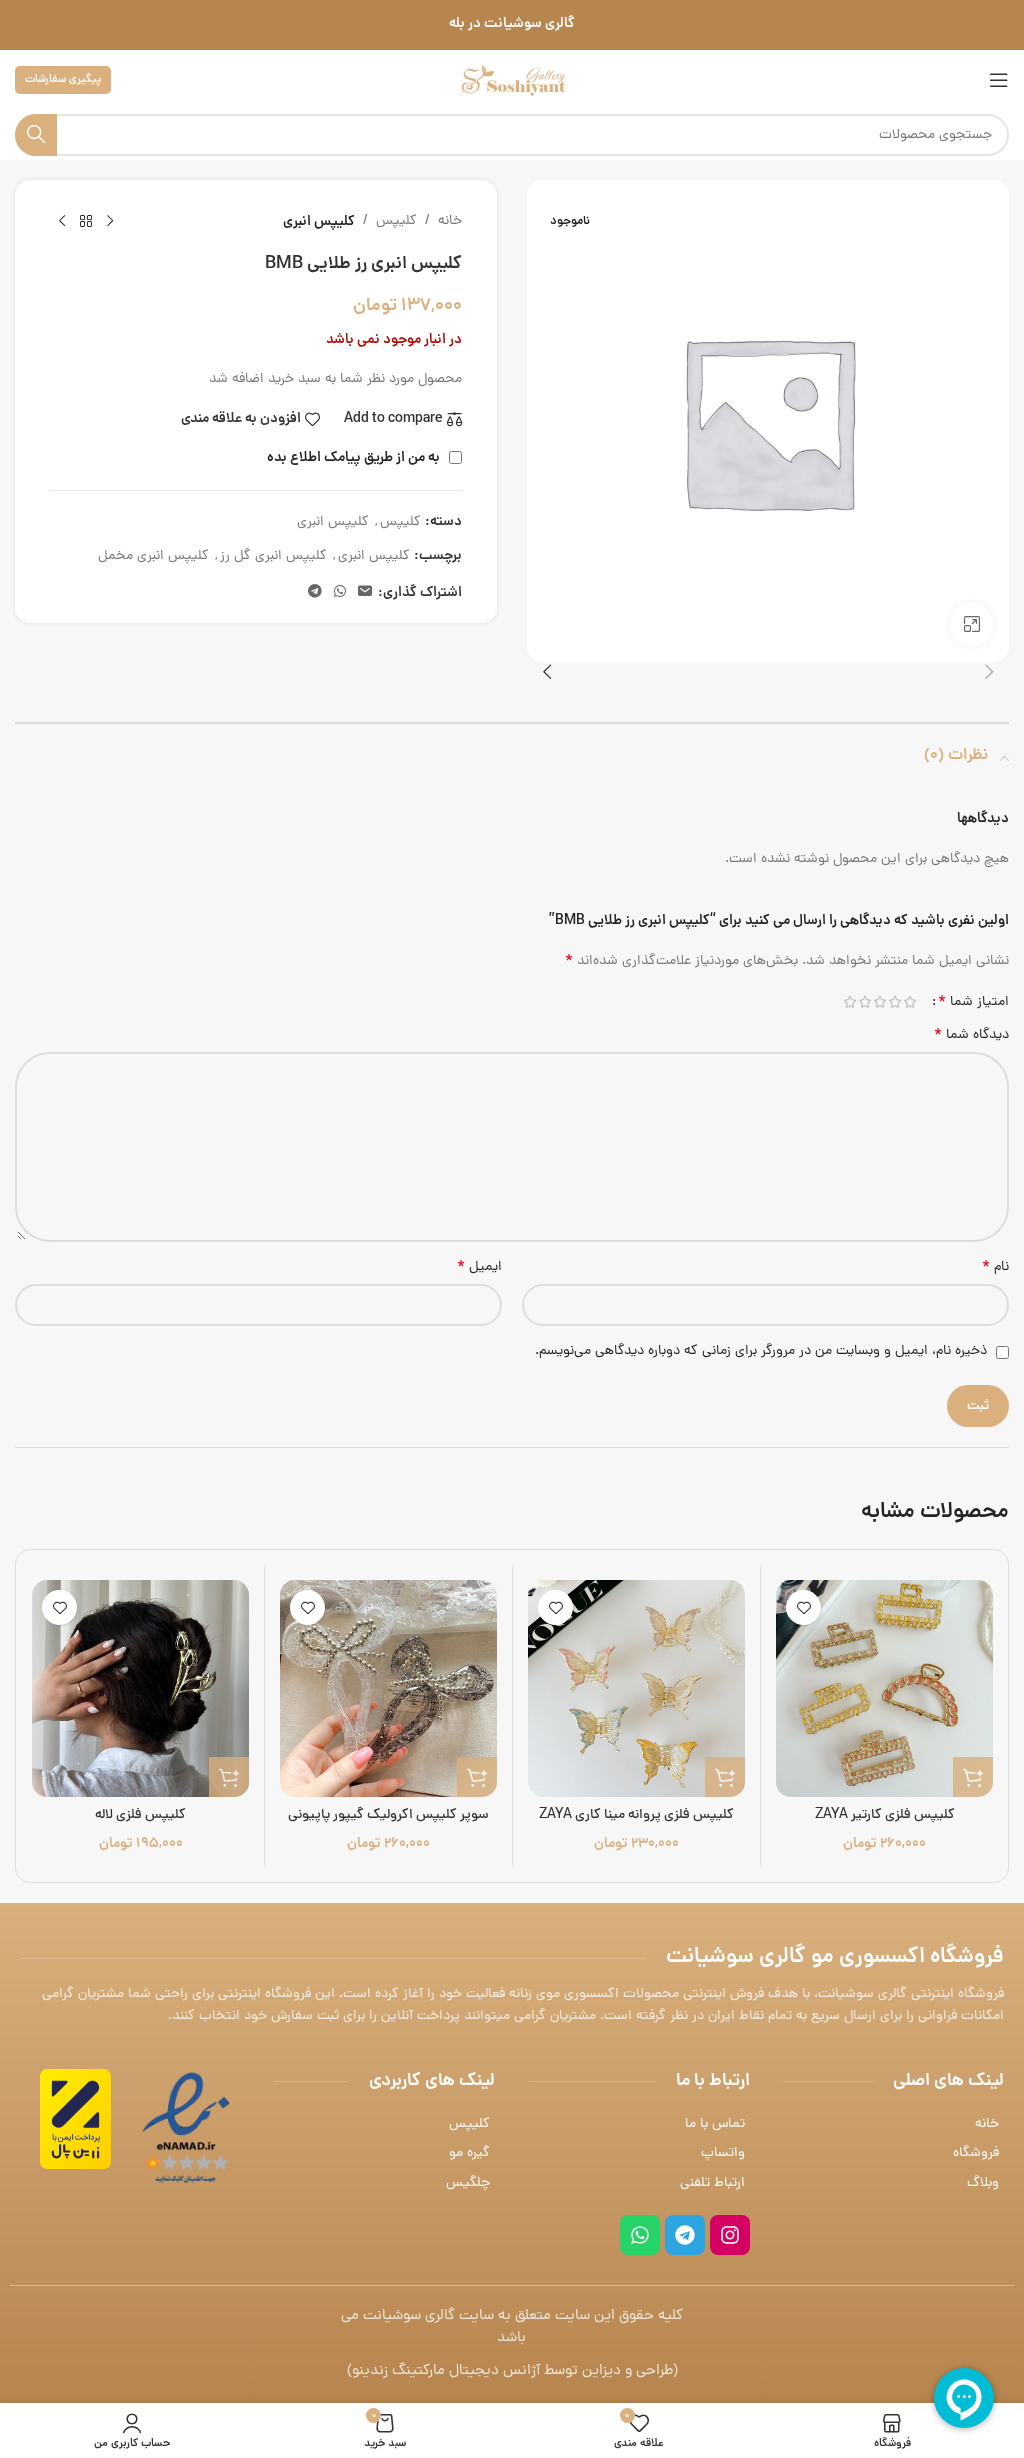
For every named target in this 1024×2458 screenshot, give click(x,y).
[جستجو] (36, 135)
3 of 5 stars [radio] (879, 1002)
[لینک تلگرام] (315, 593)
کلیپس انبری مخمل (153, 556)
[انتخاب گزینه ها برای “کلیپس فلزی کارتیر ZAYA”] (973, 1777)
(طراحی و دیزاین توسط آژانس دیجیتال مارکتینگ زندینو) (512, 2371)
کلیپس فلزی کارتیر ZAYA (885, 1815)
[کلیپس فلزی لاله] (140, 1688)
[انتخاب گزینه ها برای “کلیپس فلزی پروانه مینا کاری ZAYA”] (725, 1777)
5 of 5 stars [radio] (849, 1002)
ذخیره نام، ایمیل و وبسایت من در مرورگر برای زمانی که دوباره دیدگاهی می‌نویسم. (761, 1351)
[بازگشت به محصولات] (86, 222)
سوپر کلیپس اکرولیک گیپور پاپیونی (388, 1815)
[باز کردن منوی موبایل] (999, 80)
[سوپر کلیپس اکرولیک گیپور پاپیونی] (388, 1688)
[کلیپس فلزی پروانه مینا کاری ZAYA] (636, 1688)
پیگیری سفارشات (63, 79)
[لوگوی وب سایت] (512, 81)
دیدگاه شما (971, 1036)
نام (995, 1268)
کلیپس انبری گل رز (273, 556)
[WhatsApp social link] (340, 593)
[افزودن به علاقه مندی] (803, 1607)
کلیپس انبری (319, 222)
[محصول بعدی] (62, 222)
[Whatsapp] (640, 2235)
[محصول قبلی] (110, 222)
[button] (989, 672)
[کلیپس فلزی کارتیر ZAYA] (884, 1688)
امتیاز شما (973, 1002)
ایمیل (479, 1268)
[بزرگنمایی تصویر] (971, 624)
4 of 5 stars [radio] (864, 1002)
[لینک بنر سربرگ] (512, 25)
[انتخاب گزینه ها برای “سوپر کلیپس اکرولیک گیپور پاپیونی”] (477, 1777)
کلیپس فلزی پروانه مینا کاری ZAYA (636, 1815)
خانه (450, 221)
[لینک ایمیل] (365, 593)
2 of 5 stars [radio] (894, 1002)
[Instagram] (730, 2235)
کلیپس (396, 221)
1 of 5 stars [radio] (909, 1002)
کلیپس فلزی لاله (140, 1815)
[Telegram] (685, 2235)
